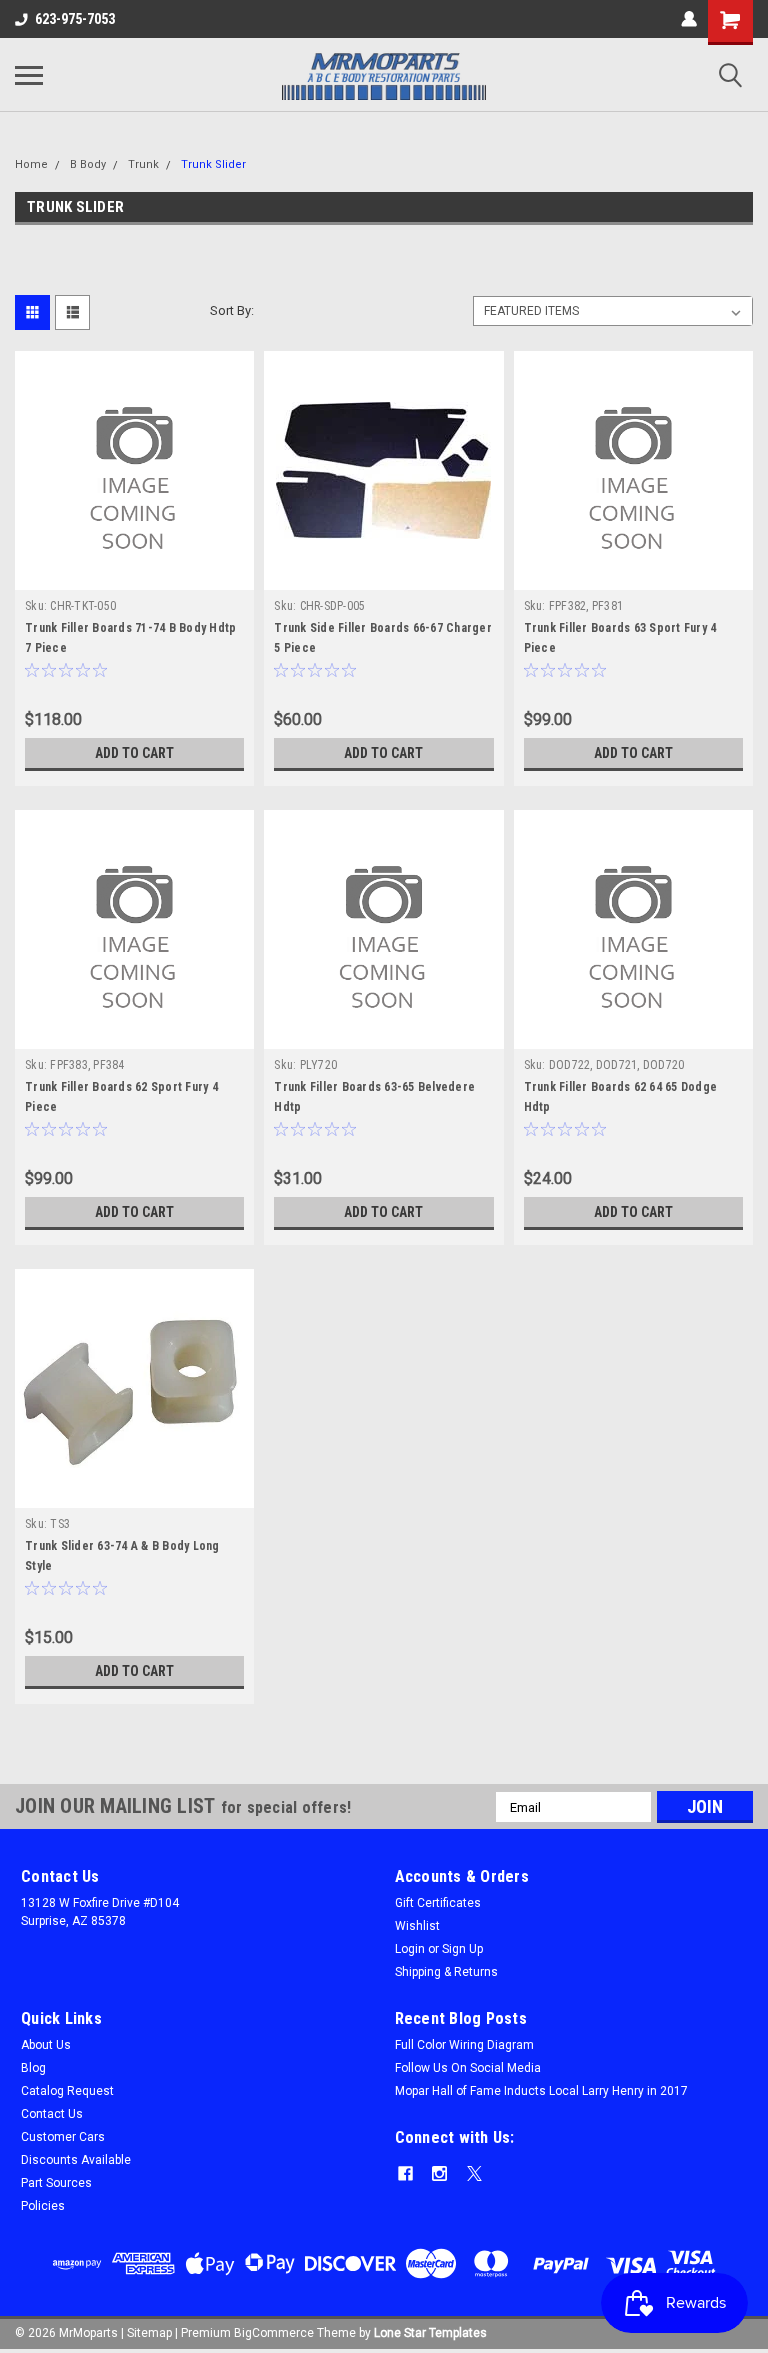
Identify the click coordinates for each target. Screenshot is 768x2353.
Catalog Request (67, 2091)
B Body (88, 164)
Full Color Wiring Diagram (464, 2045)
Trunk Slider (213, 164)
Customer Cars (63, 2137)
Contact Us (52, 2114)
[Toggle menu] (29, 75)
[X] (474, 2173)
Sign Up (462, 1949)
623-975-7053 (75, 19)
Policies (43, 2206)
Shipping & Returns (446, 1972)
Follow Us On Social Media (468, 2068)
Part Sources (56, 2183)
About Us (46, 2045)
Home (31, 164)
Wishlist (417, 1926)
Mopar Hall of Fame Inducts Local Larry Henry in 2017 (541, 2091)
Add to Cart (134, 753)
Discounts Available (76, 2160)
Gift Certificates (438, 1903)
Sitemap (149, 2333)
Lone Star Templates (430, 2333)
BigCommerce (274, 2333)
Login (410, 1949)
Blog (33, 2068)
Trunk (143, 164)
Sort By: (232, 310)
